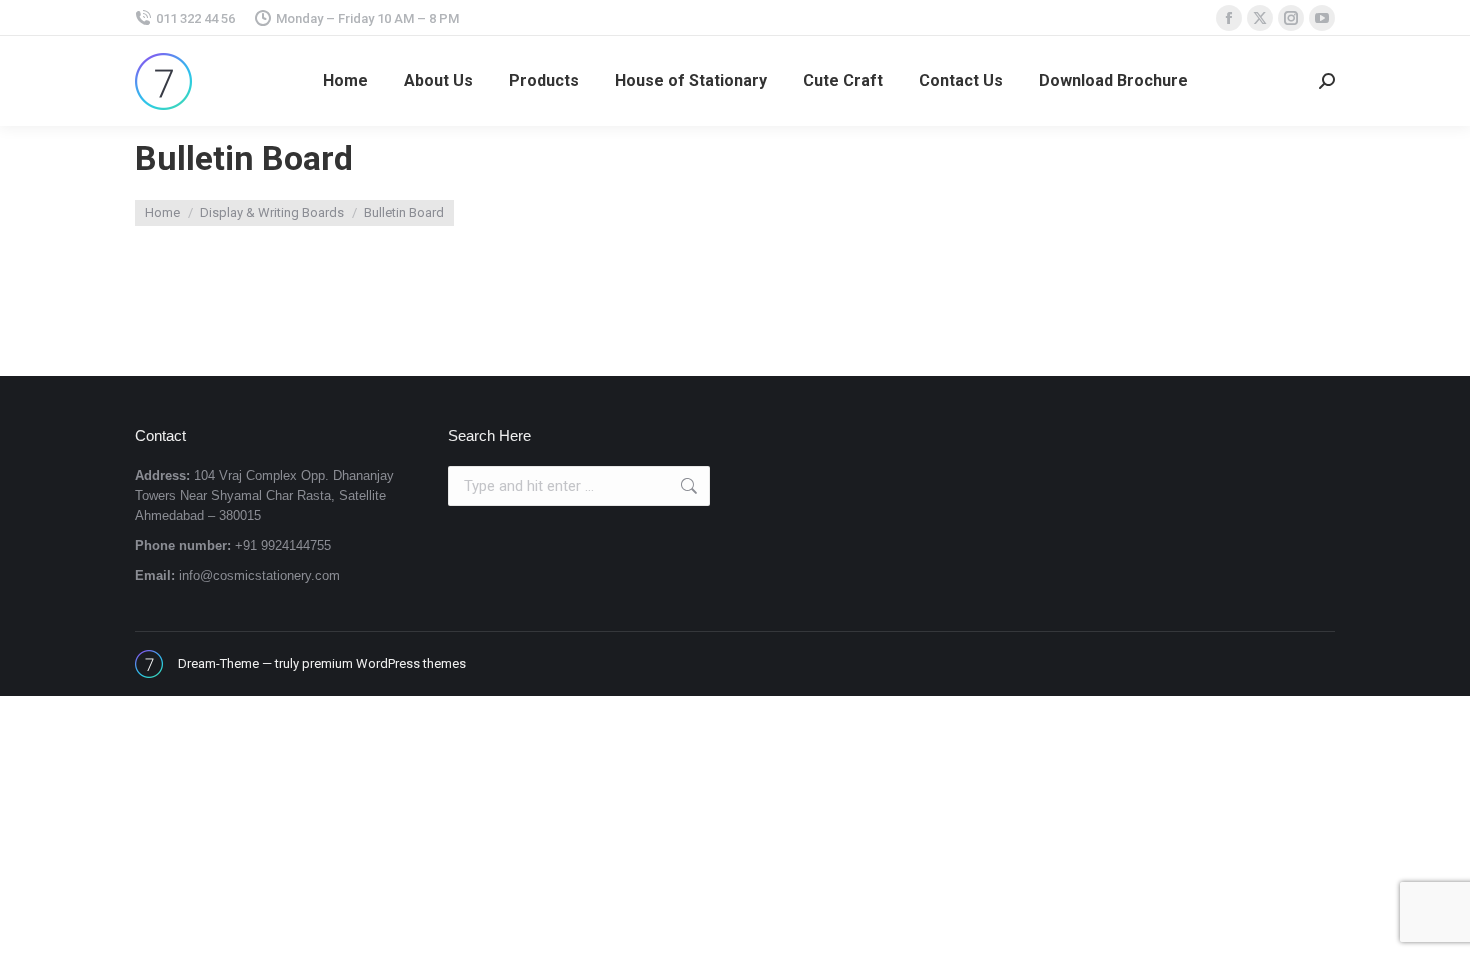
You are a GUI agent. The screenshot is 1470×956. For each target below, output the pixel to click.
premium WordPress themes (384, 663)
